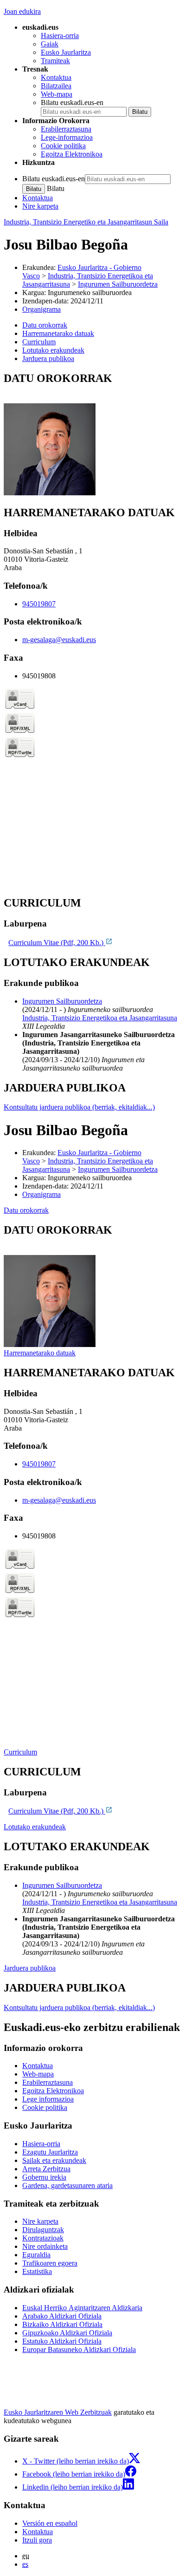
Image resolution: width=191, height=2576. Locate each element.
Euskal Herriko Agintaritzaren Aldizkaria (82, 2308)
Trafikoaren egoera (50, 2263)
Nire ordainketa (45, 2246)
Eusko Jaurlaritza (66, 52)
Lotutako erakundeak (35, 1827)
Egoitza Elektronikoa (72, 154)
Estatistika (37, 2271)
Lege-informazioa (67, 137)
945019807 (39, 604)
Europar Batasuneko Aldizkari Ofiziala (79, 2349)
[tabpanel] (95, 435)
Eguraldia (36, 2255)
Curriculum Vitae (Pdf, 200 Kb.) (57, 943)
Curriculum (20, 1752)
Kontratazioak (43, 2238)
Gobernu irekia (44, 2177)
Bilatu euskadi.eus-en (72, 102)
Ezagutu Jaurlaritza (50, 2152)
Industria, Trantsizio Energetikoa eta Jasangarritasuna (100, 1018)
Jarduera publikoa (30, 1968)
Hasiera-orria (60, 36)
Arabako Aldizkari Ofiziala (62, 2316)
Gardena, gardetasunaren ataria (67, 2185)
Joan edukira (22, 11)
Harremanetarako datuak (40, 1353)
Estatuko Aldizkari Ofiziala (62, 2341)
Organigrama (41, 309)
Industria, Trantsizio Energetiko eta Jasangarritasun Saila (86, 222)
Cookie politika (63, 146)
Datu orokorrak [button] (45, 325)
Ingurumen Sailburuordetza (118, 284)
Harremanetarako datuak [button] (58, 333)
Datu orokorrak (26, 1210)
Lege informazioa (48, 2099)
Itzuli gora (37, 2540)
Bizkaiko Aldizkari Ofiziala (62, 2324)
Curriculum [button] (39, 342)
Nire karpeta (40, 206)
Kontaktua (56, 77)
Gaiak (50, 44)
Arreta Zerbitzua (46, 2169)
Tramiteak (55, 61)
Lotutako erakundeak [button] (53, 350)
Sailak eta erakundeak (54, 2160)
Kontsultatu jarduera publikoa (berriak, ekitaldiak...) (79, 1107)
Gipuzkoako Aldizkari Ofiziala (67, 2333)
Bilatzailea (56, 86)
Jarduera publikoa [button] (48, 358)
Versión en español (50, 2523)
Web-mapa (57, 94)
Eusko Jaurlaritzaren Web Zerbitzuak (58, 2412)
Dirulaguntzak (43, 2230)
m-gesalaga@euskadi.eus (59, 640)
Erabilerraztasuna (66, 129)
